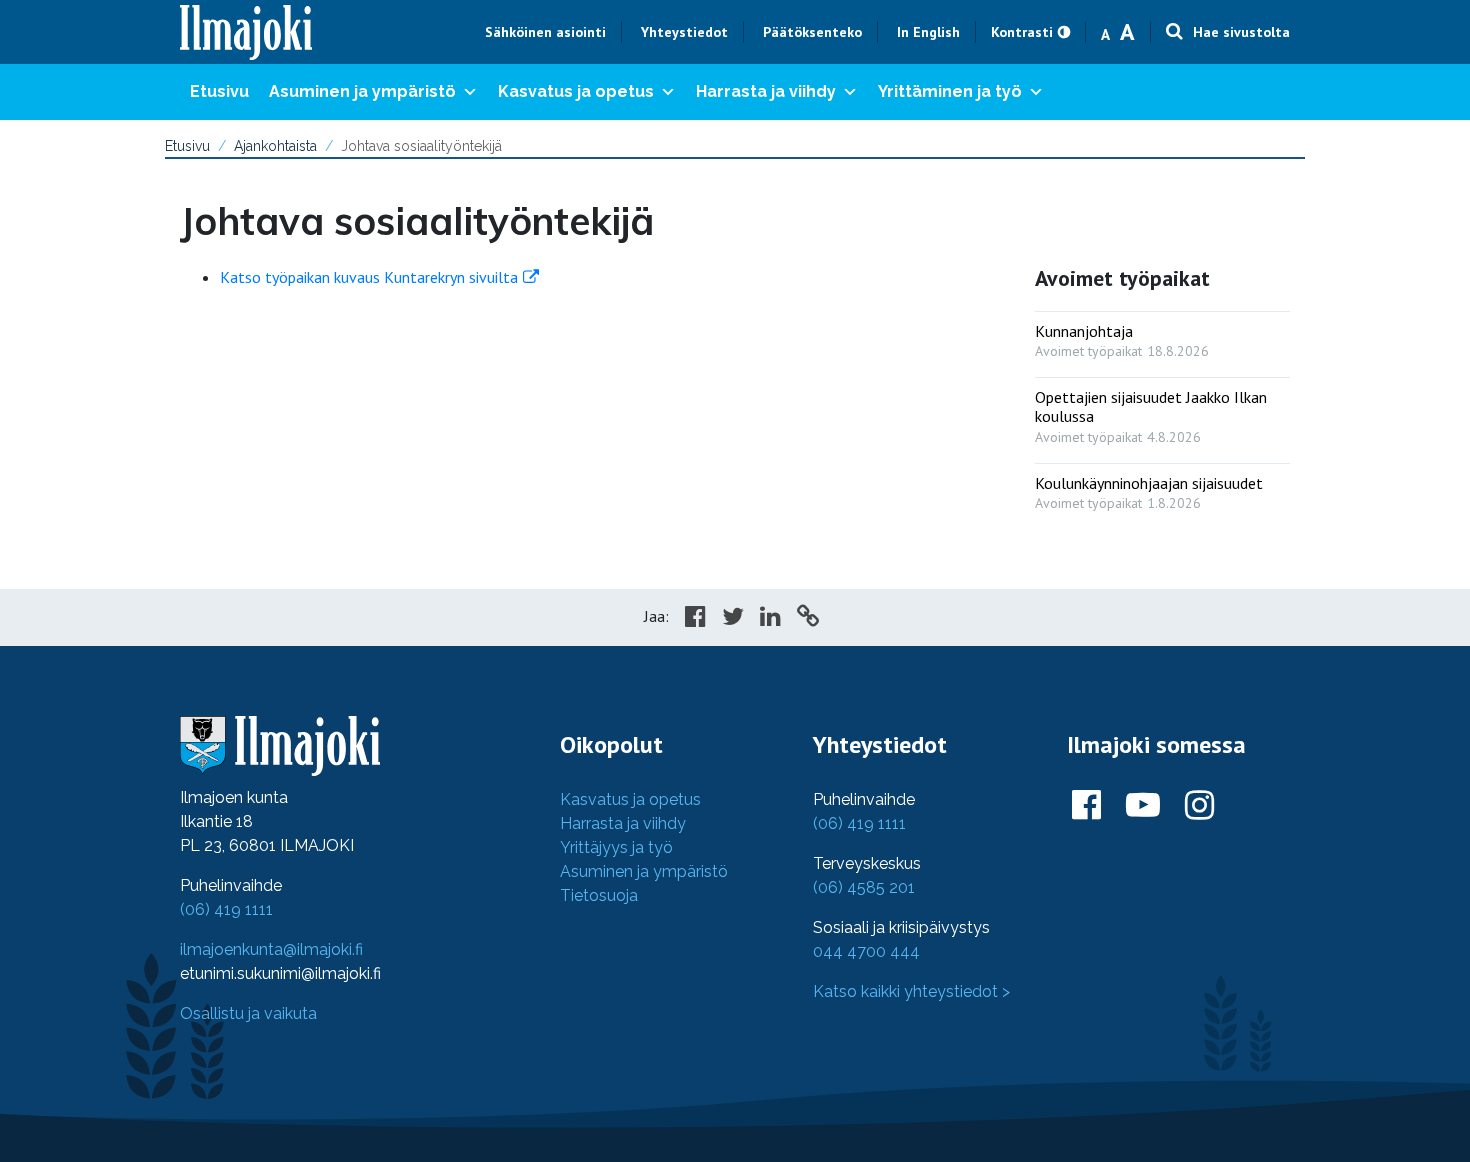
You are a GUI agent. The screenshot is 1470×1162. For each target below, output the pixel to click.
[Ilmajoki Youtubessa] (1143, 806)
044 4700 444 (866, 951)
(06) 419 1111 (226, 909)
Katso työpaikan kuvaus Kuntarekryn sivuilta (369, 277)
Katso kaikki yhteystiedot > (911, 991)
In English (928, 32)
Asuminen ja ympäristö (362, 91)
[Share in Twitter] (733, 619)
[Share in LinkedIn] (770, 619)
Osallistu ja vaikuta (248, 1013)
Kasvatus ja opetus (576, 91)
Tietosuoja (599, 895)
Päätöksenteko (812, 32)
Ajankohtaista (275, 146)
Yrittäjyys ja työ (616, 847)
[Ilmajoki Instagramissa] (1199, 806)
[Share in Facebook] (695, 619)
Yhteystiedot (684, 32)
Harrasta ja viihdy (766, 91)
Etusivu (219, 91)
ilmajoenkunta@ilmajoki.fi (271, 949)
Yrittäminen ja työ (950, 91)
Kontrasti (1022, 32)
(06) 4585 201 (864, 887)
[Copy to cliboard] (808, 619)
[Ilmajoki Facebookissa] (1086, 806)
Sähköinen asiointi (545, 32)
